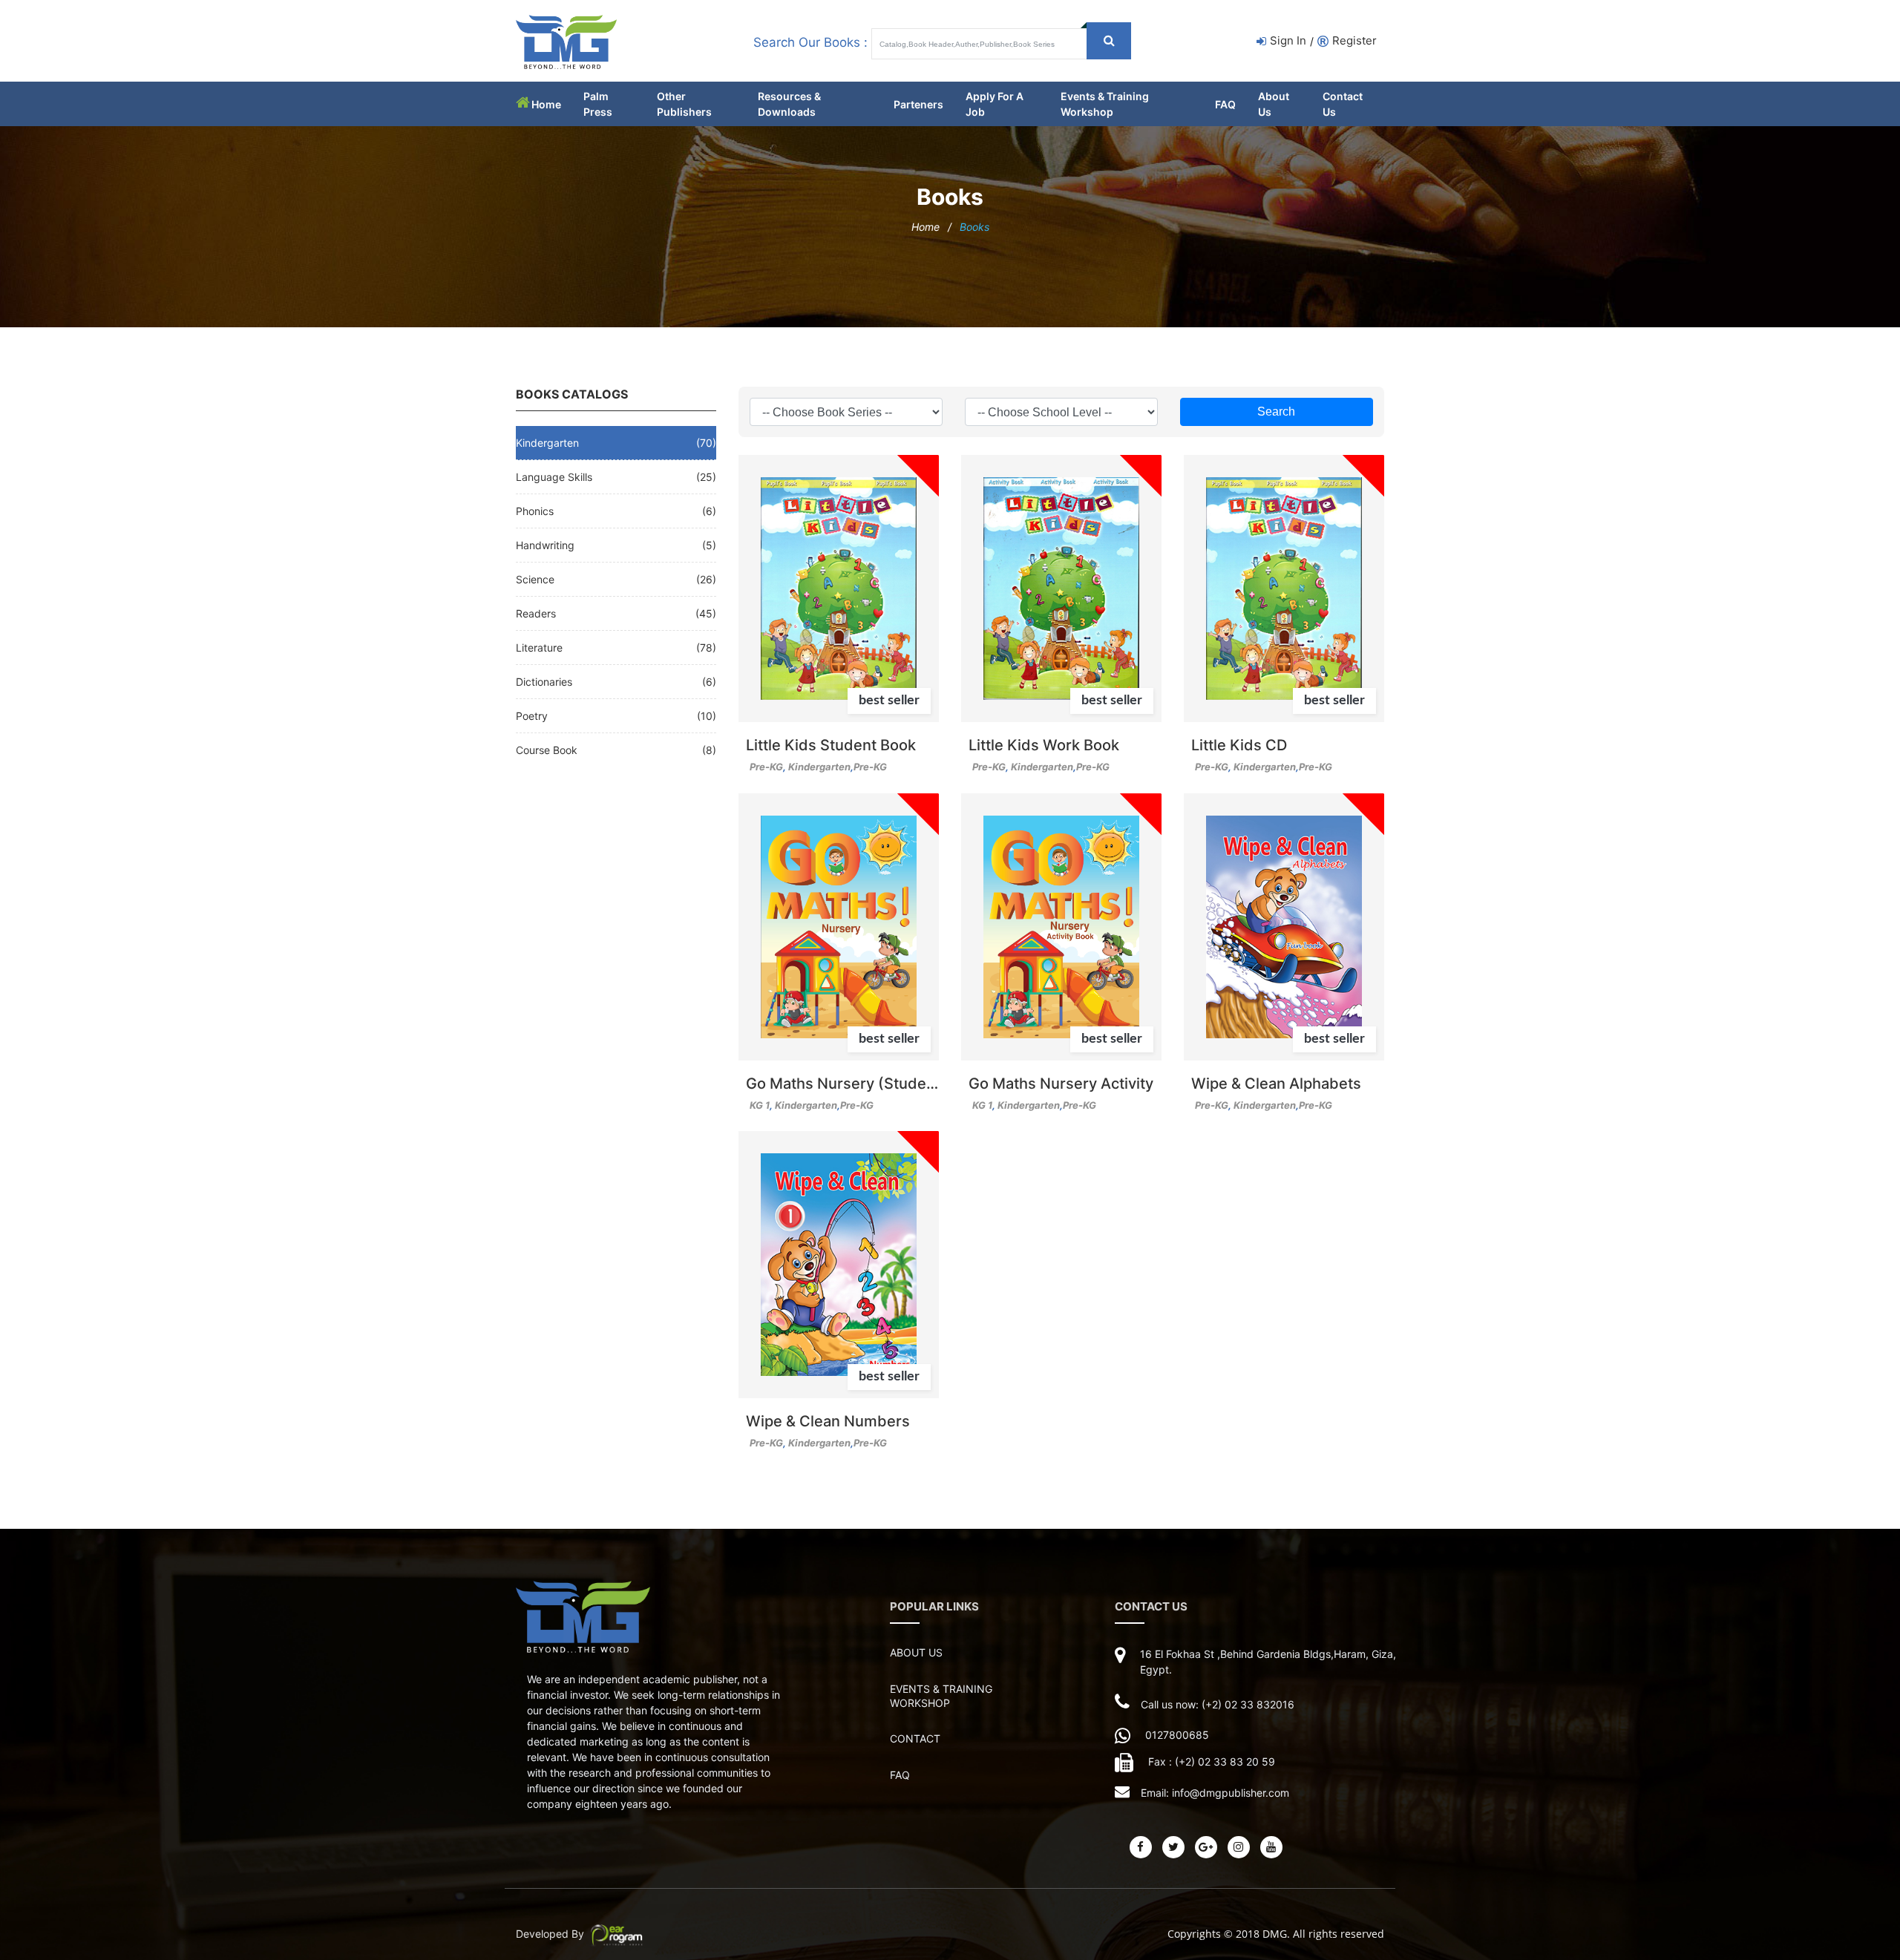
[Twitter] (1173, 1847)
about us (916, 1652)
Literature (539, 648)
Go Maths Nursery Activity (1061, 1084)
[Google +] (1206, 1847)
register (1354, 40)
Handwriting (545, 545)
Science (535, 579)
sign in (1288, 40)
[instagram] (1239, 1847)
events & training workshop (1105, 104)
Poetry (532, 716)
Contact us (1343, 104)
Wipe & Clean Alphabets (1276, 1084)
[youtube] (1271, 1847)
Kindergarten (547, 443)
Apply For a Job (995, 104)
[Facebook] (1141, 1847)
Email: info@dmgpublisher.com (1215, 1793)
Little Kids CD (1239, 745)
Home (546, 104)
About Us (1274, 104)
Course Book (547, 750)
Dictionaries (544, 682)
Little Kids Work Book (1044, 745)
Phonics (535, 511)
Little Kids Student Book (831, 745)
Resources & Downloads (789, 104)
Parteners (918, 104)
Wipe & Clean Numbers (828, 1422)
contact (915, 1738)
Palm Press (598, 104)
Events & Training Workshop (941, 1696)
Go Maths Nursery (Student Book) (842, 1084)
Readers (536, 613)
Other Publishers (684, 104)
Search (1276, 412)
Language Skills (554, 477)
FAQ (1225, 104)
